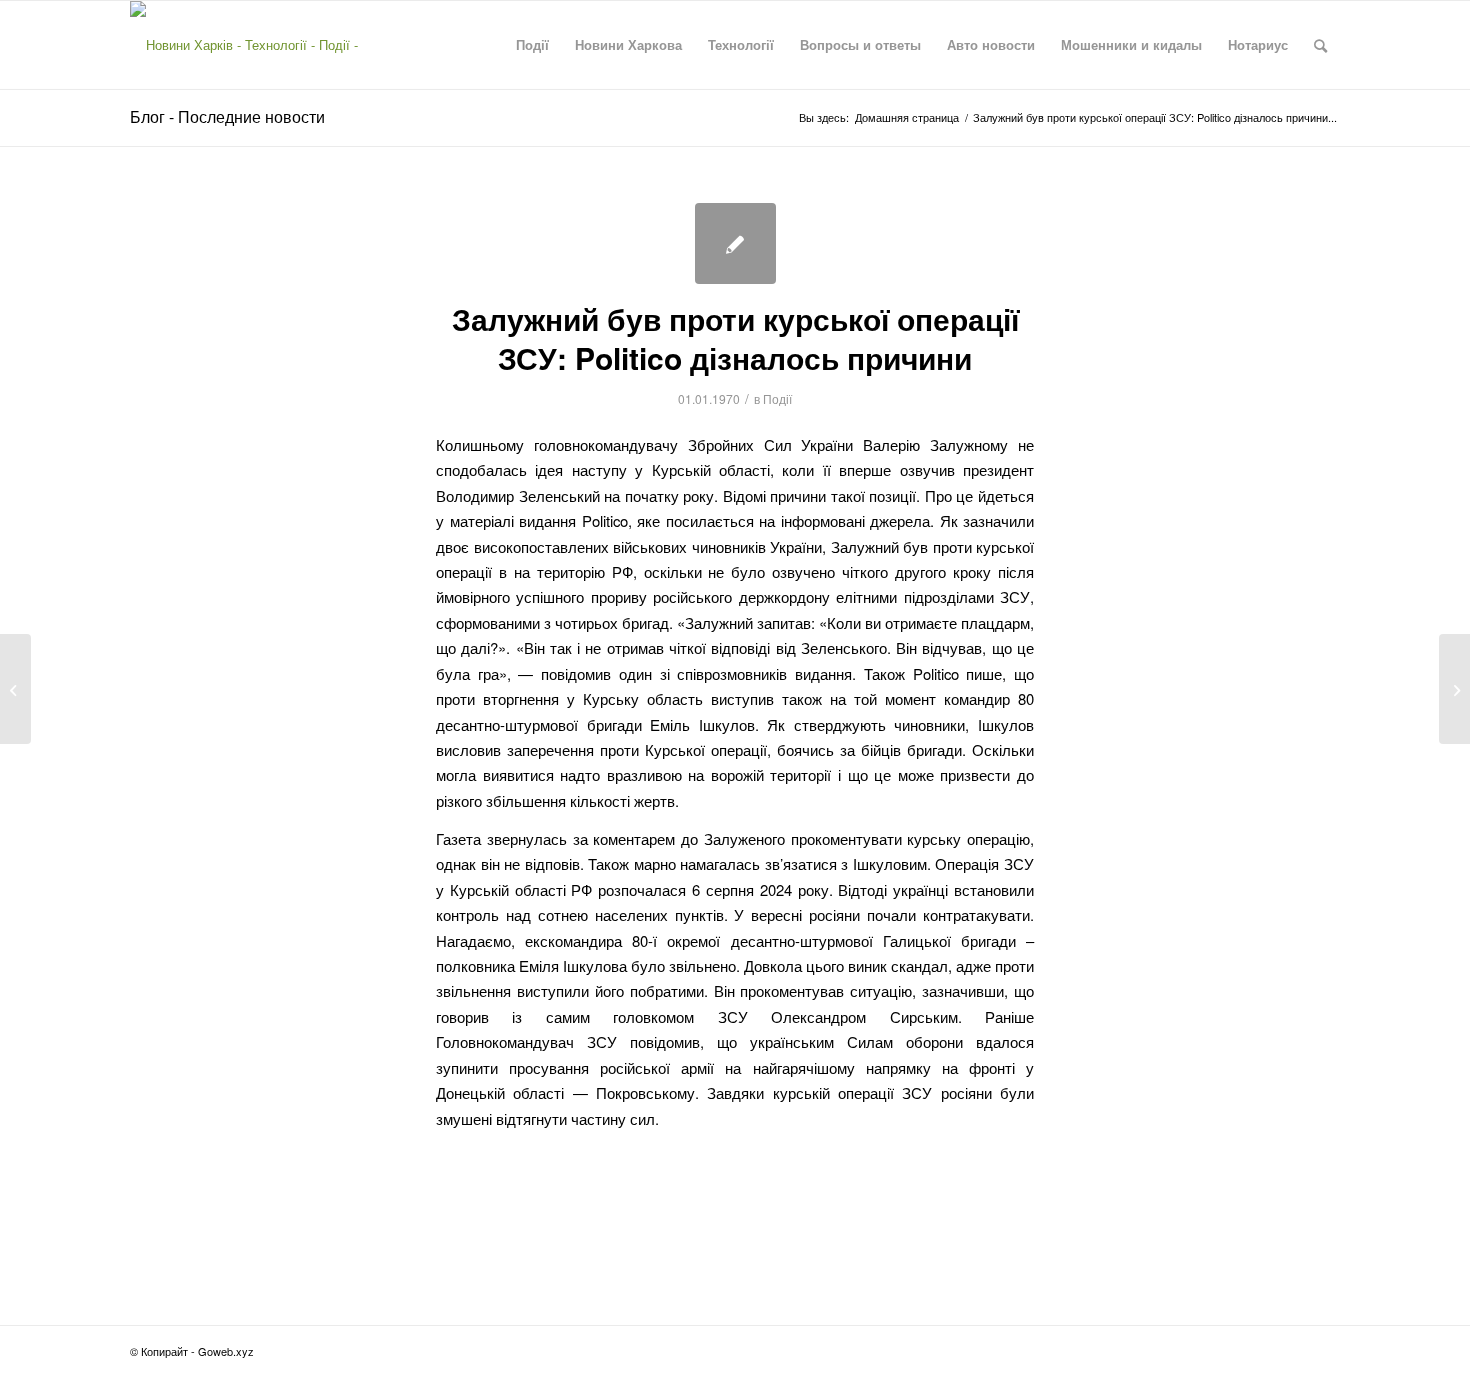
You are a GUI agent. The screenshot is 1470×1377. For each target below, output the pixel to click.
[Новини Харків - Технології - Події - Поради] (262, 45)
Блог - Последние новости (227, 116)
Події (777, 398)
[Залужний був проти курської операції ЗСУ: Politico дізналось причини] (735, 243)
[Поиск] (1320, 45)
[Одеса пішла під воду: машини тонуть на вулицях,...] (15, 689)
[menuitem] (532, 45)
